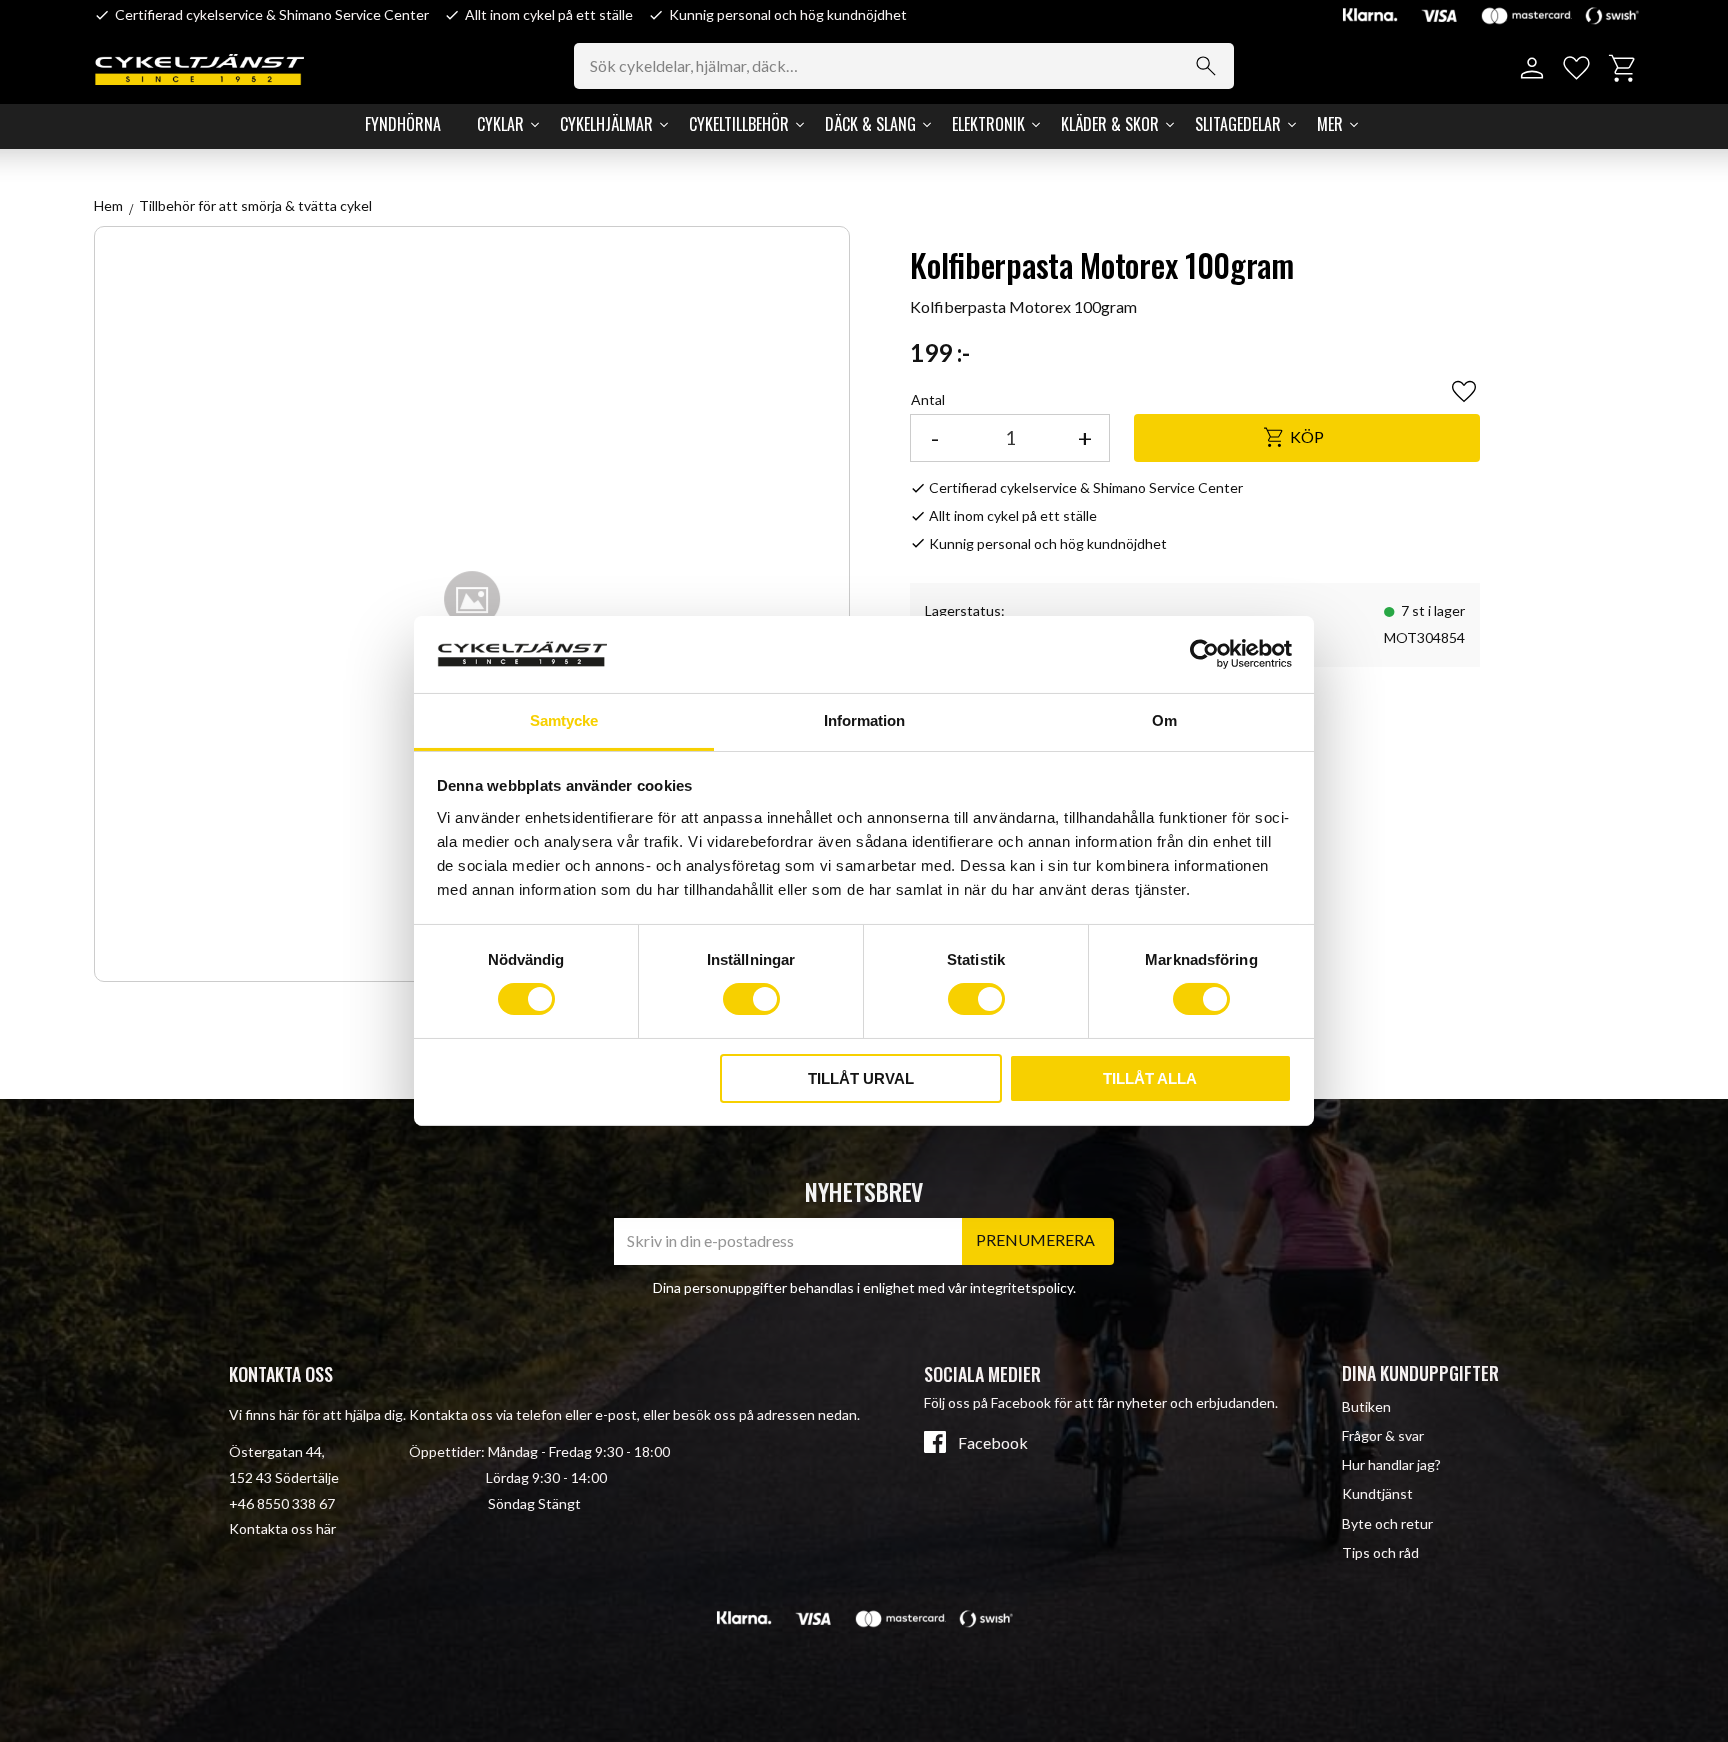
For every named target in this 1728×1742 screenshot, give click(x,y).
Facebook (993, 1443)
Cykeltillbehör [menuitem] (739, 124)
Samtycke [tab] (564, 720)
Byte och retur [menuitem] (1387, 1523)
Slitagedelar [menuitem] (1238, 124)
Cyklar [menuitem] (500, 124)
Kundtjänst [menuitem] (1377, 1493)
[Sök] (1206, 66)
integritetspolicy (1021, 1287)
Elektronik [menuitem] (988, 124)
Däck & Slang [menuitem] (870, 124)
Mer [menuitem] (1330, 124)
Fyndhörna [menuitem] (403, 124)
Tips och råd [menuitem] (1380, 1552)
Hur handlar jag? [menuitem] (1391, 1464)
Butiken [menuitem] (1366, 1406)
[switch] (751, 999)
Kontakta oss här (282, 1528)
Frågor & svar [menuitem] (1383, 1435)
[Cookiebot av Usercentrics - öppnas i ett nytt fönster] (1204, 654)
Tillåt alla (1150, 1078)
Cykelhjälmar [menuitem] (606, 124)
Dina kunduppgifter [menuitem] (1420, 1373)
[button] (1576, 68)
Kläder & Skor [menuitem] (1110, 124)
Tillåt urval (861, 1078)
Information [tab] (864, 720)
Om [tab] (1164, 720)
